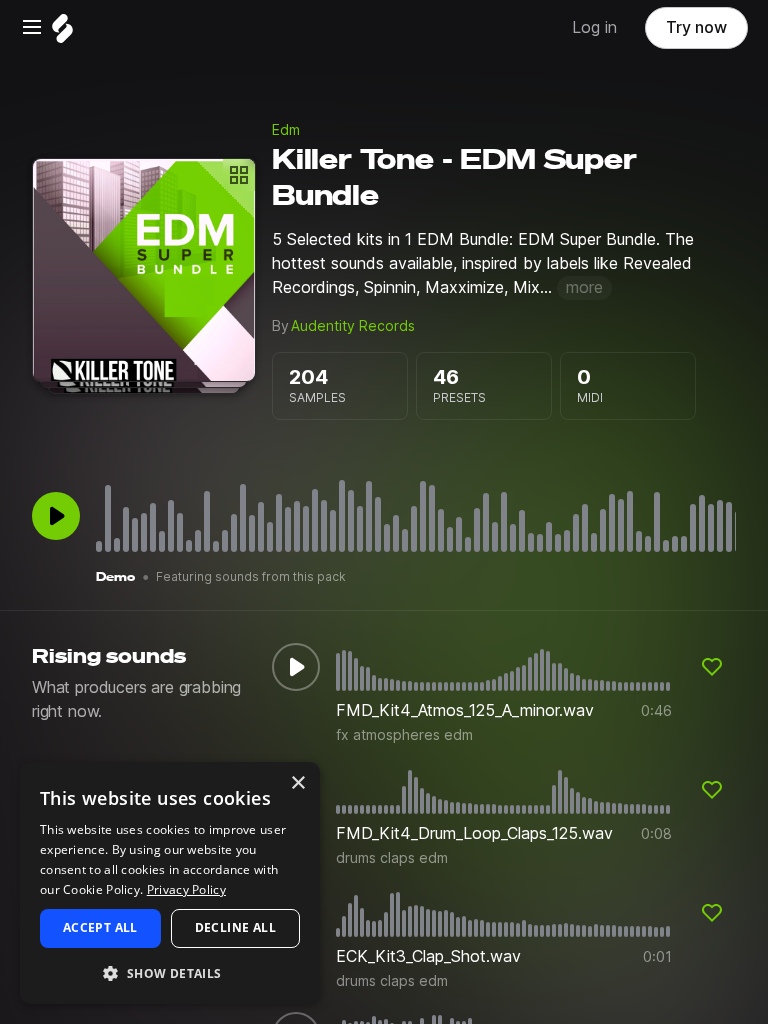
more (584, 287)
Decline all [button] (235, 927)
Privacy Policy (186, 889)
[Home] (62, 33)
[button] (170, 972)
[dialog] (170, 883)
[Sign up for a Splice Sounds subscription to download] (712, 667)
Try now (696, 27)
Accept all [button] (100, 927)
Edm (286, 130)
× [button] (297, 783)
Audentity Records (353, 326)
